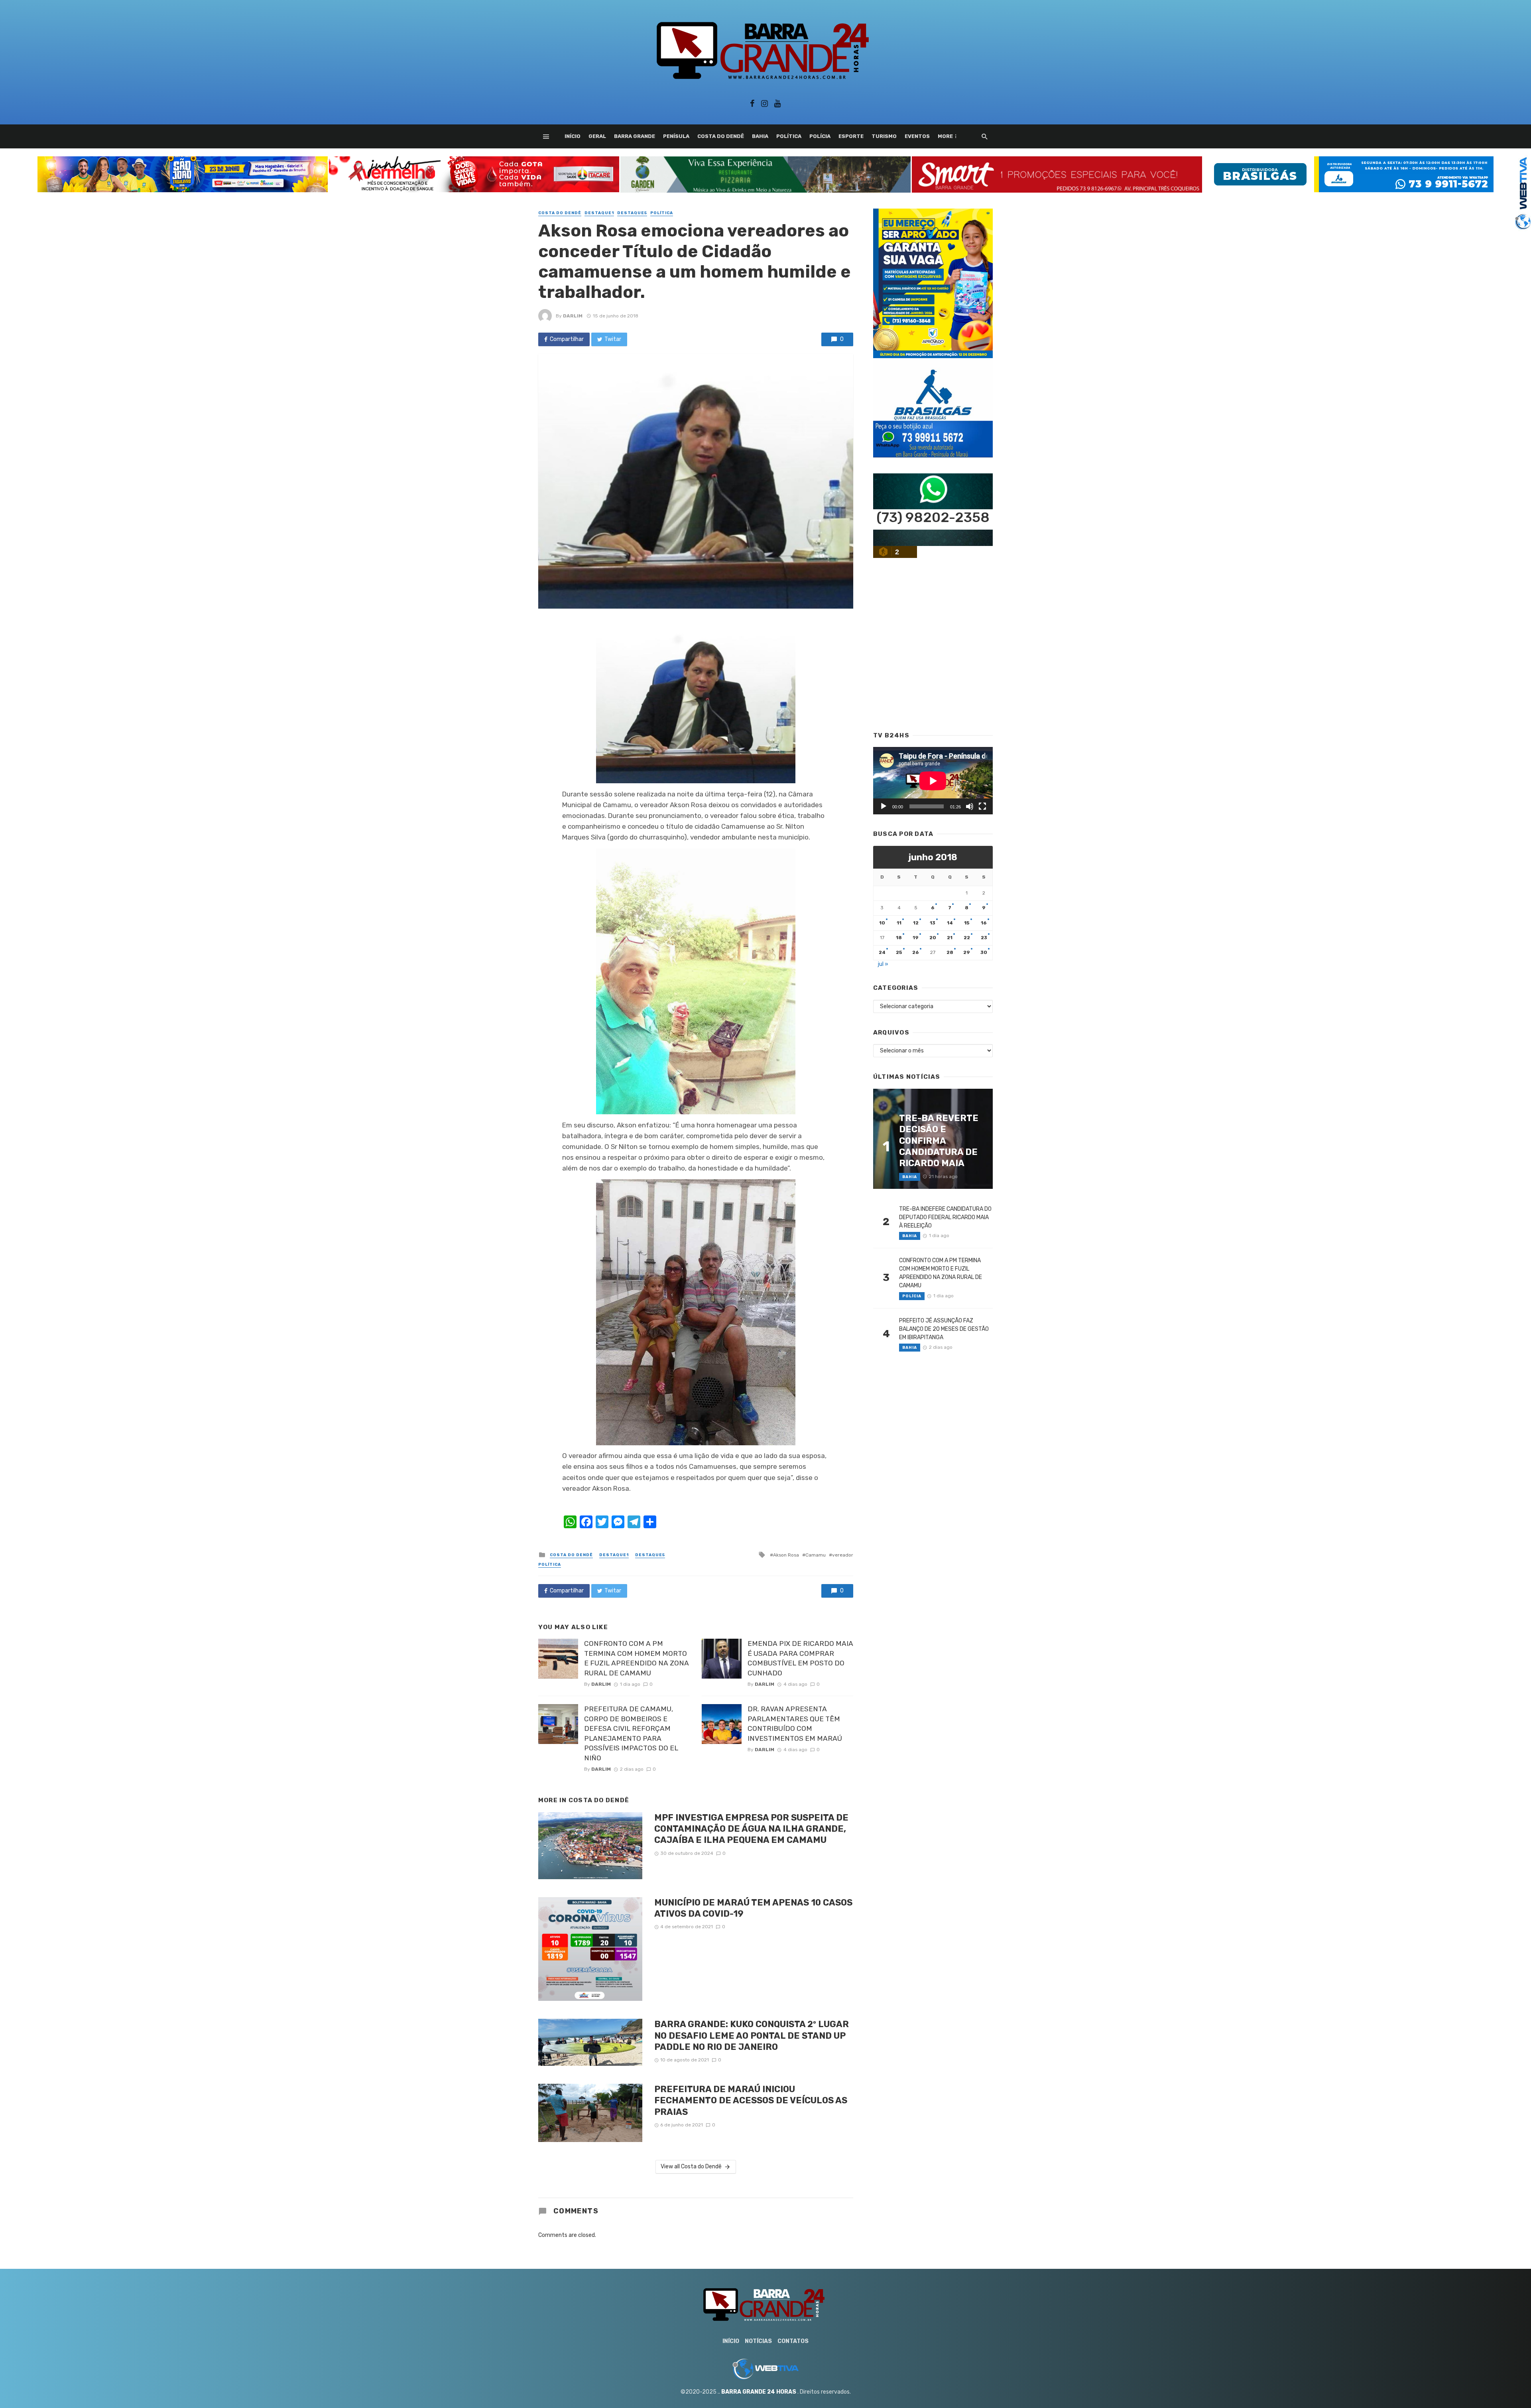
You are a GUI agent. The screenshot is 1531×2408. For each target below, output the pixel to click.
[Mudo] (970, 806)
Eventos (917, 136)
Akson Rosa (786, 1555)
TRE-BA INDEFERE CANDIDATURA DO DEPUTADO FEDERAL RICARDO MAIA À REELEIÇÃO (945, 1217)
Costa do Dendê (721, 136)
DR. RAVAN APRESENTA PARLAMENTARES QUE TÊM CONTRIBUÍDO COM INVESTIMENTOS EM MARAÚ (795, 1724)
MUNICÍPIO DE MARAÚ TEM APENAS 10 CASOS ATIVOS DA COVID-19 (753, 1908)
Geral (597, 136)
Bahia (760, 136)
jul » (883, 964)
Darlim (573, 316)
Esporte (851, 136)
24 (882, 952)
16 (984, 923)
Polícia (820, 136)
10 (882, 923)
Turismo (884, 136)
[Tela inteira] (982, 806)
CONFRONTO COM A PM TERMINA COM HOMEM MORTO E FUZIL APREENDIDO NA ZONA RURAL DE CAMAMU (637, 1658)
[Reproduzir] (884, 806)
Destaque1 (599, 213)
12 (916, 923)
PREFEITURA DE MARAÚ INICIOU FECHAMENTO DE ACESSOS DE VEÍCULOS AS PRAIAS (751, 2101)
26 (916, 952)
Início (573, 136)
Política (789, 136)
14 (950, 923)
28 (950, 952)
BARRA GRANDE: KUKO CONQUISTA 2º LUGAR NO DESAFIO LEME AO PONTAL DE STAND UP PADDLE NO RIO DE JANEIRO (752, 2036)
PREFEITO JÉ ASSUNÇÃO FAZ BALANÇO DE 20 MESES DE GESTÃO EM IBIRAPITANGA (944, 1329)
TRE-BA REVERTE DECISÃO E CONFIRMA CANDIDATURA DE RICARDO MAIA (939, 1141)
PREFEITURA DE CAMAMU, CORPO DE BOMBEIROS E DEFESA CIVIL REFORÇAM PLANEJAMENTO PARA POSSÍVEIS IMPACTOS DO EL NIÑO (631, 1733)
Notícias (758, 2341)
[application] (933, 781)
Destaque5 (632, 213)
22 (967, 938)
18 (899, 938)
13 (933, 923)
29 (967, 952)
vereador (843, 1555)
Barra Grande (635, 136)
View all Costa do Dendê (691, 2167)
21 (950, 938)
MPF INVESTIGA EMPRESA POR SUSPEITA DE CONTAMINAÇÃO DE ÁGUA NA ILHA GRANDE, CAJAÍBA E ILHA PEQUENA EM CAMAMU (751, 1829)
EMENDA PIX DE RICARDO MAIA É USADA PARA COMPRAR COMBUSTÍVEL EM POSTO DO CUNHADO (800, 1658)
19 (916, 938)
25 (899, 952)
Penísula (676, 136)
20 (933, 938)
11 (899, 923)
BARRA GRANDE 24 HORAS (759, 2392)
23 (984, 938)
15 (967, 923)
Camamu (816, 1555)
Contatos (793, 2341)
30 (984, 952)
